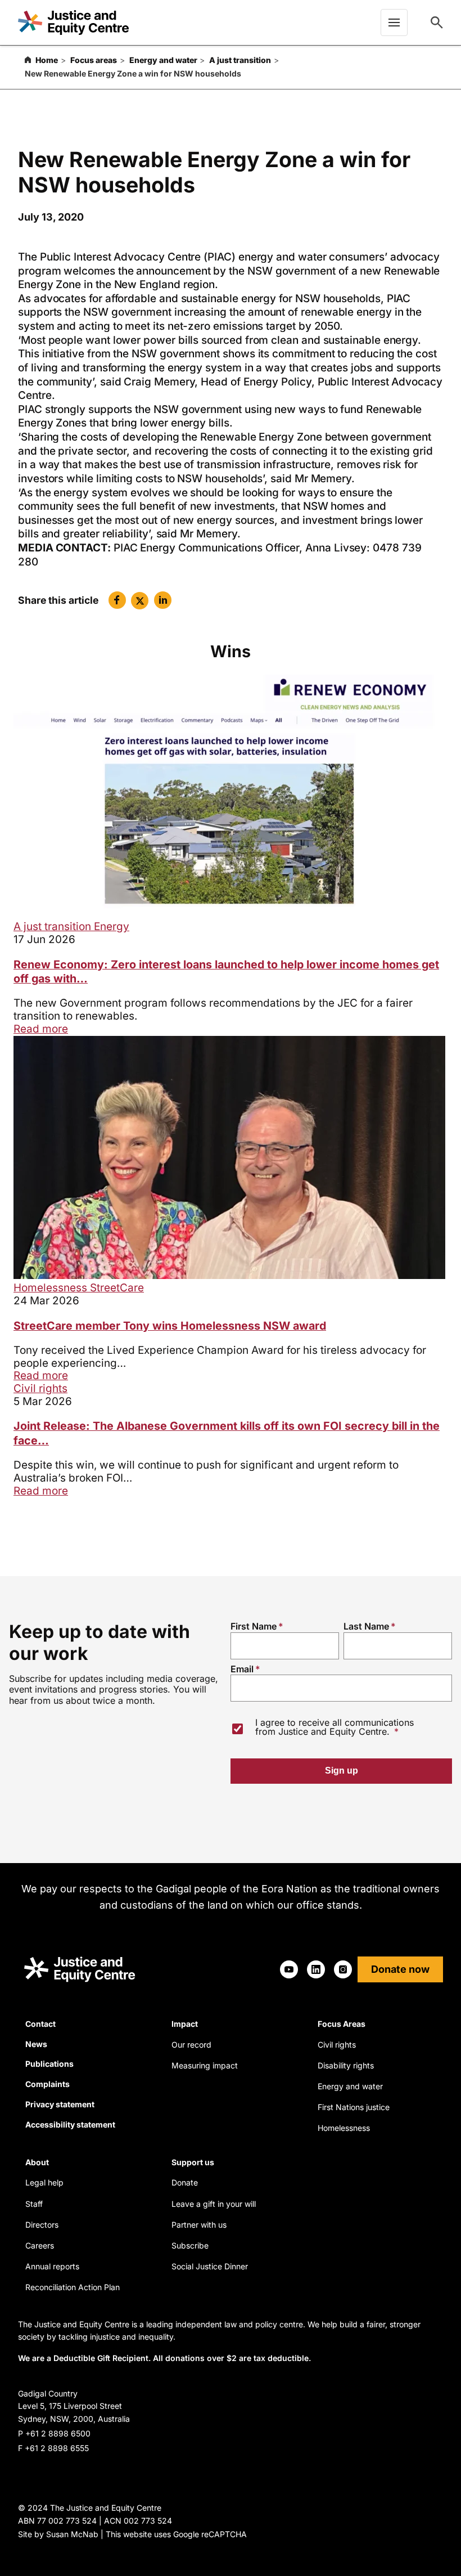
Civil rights (40, 1388)
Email (242, 1669)
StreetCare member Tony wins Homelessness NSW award (170, 1326)
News (36, 2044)
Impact (185, 2024)
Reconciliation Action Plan (73, 2287)
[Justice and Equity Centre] (73, 23)
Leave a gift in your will (214, 2204)
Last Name (366, 1626)
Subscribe (190, 2245)
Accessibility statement (70, 2124)
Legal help (44, 2182)
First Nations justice (354, 2107)
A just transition (240, 60)
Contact (40, 2024)
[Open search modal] (437, 23)
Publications (49, 2064)
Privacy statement (60, 2104)
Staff (34, 2204)
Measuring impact (205, 2065)
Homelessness (52, 1288)
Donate (185, 2182)
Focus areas (94, 60)
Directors (42, 2225)
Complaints (48, 2084)
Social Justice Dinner (210, 2266)
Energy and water (163, 60)
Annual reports (52, 2266)
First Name (254, 1626)
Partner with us (199, 2225)
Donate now (400, 1969)
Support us (193, 2162)
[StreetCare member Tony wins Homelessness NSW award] (229, 1275)
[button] (117, 600)
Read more (41, 1029)
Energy (112, 926)
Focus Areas (342, 2024)
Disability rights (346, 2065)
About (37, 2162)
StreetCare (117, 1288)
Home (47, 60)
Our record (191, 2045)
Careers (40, 2245)
